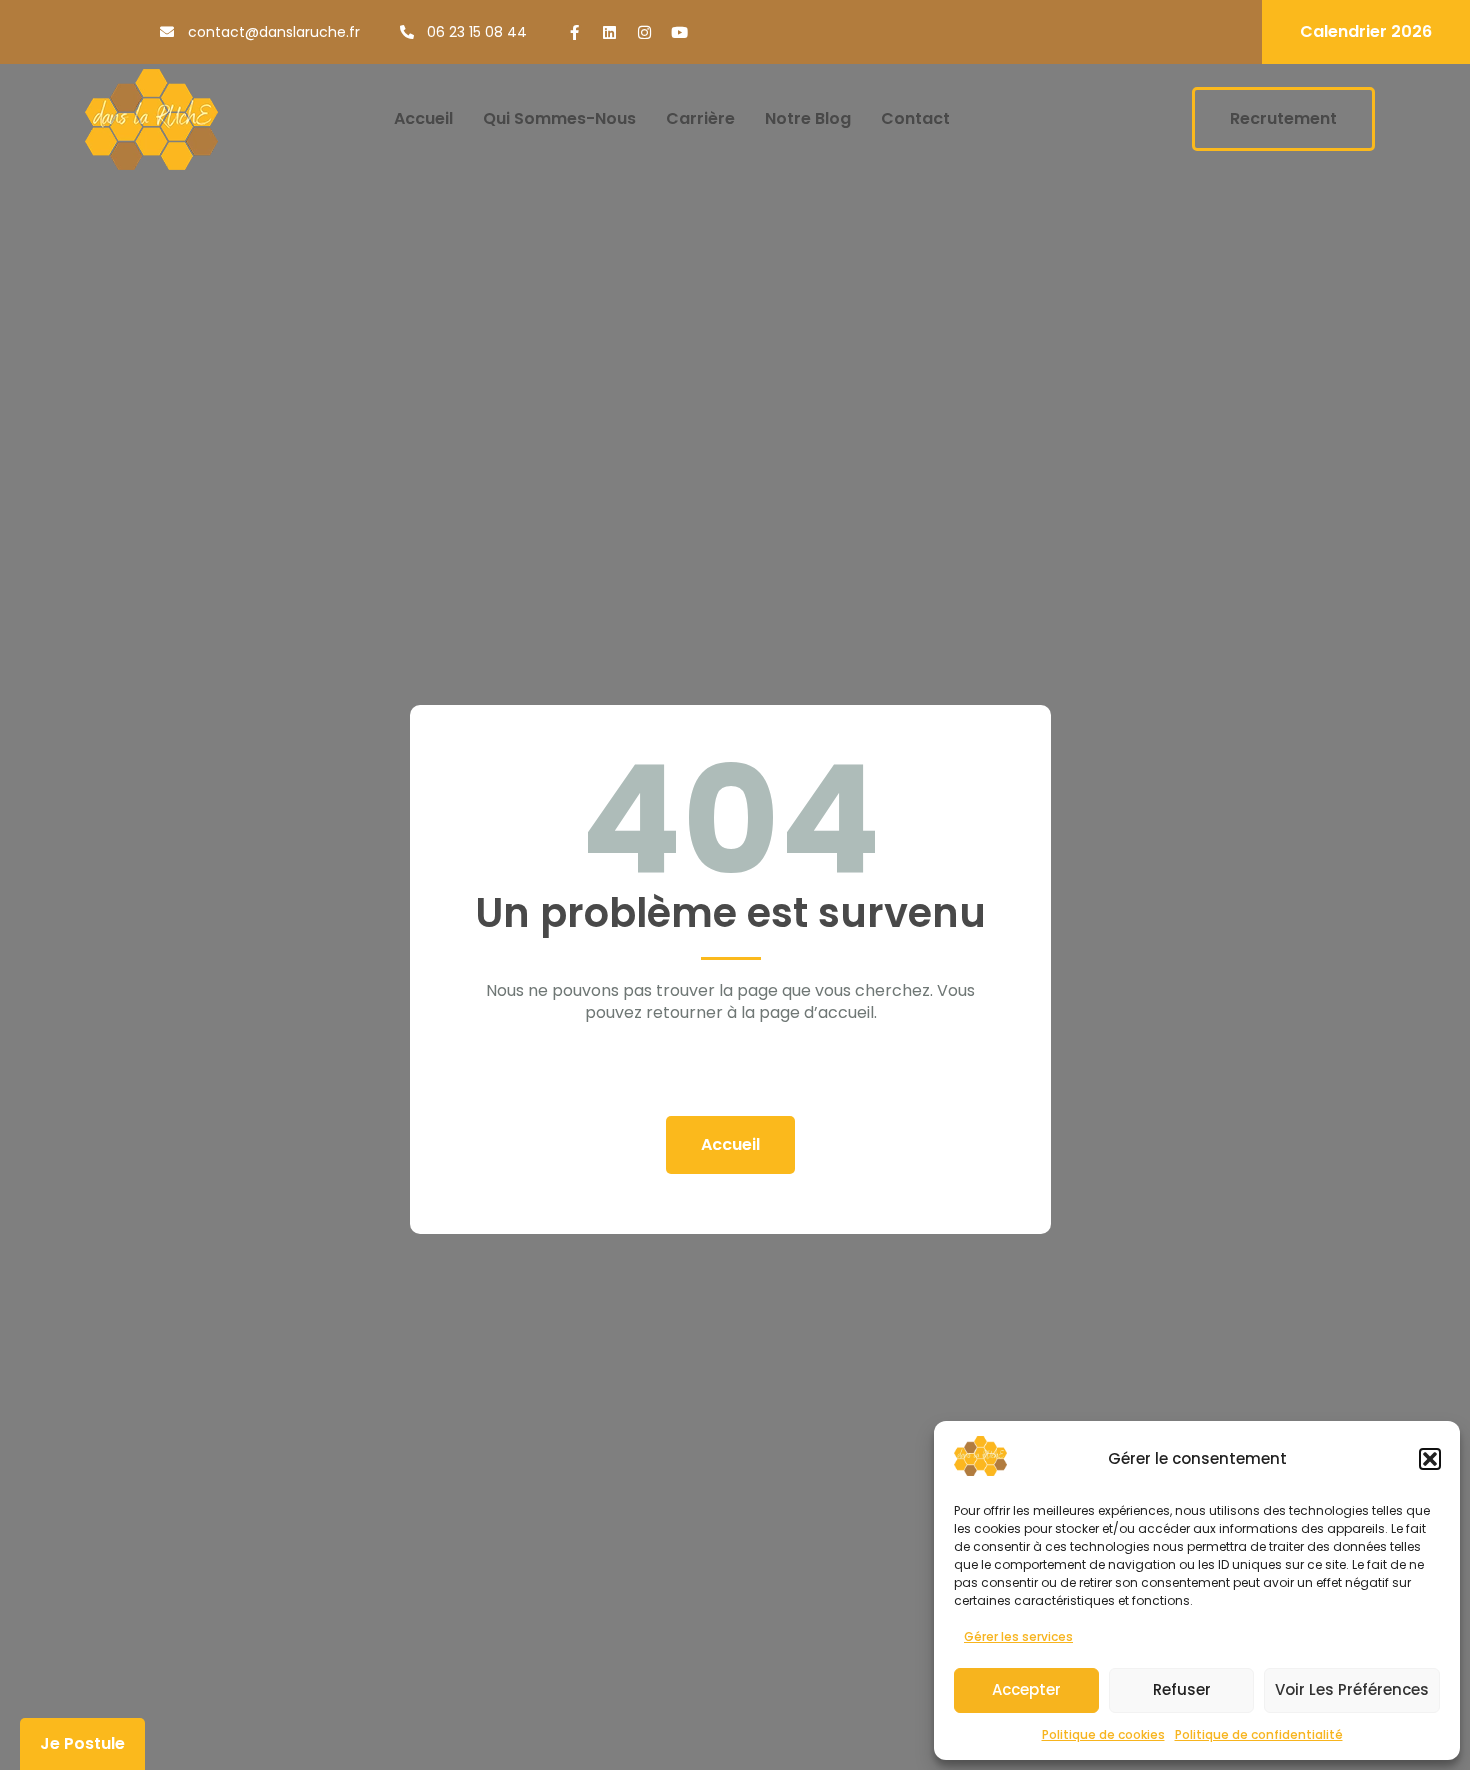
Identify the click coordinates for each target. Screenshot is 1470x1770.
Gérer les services (1018, 1636)
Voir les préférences (1352, 1689)
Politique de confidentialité (1259, 1734)
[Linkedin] (609, 32)
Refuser (1182, 1689)
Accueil (423, 118)
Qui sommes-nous (559, 118)
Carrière (700, 118)
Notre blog (808, 118)
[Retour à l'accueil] (151, 119)
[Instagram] (644, 32)
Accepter (1026, 1689)
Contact (915, 118)
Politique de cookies (1103, 1734)
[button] (1430, 1459)
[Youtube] (679, 32)
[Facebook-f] (574, 32)
